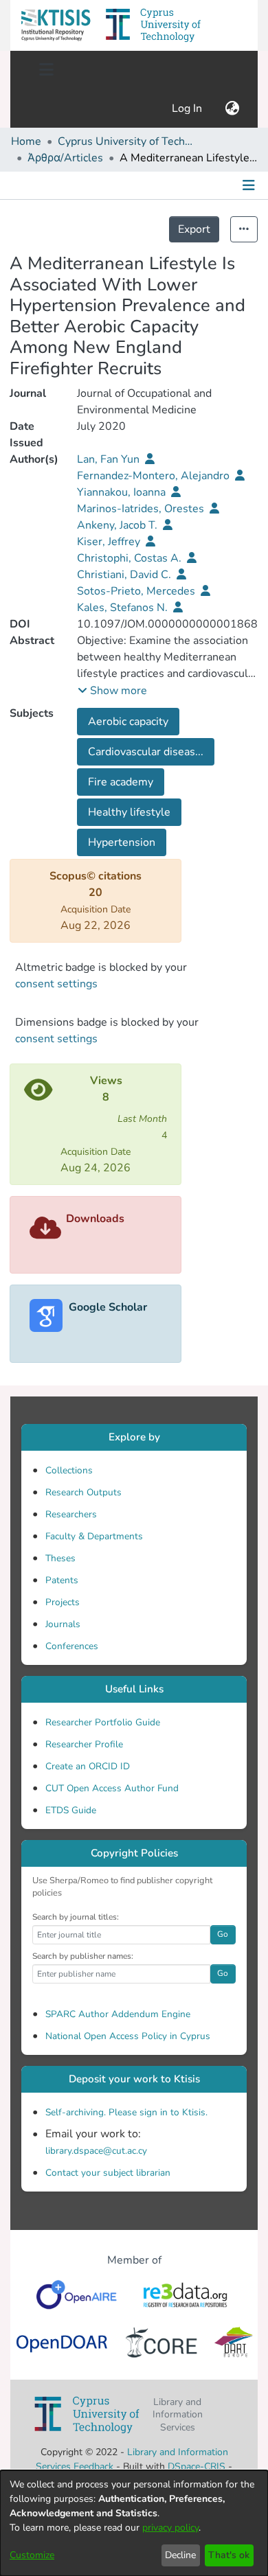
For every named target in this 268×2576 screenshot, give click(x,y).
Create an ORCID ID (88, 1766)
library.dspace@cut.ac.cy (96, 2151)
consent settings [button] (56, 984)
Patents (62, 1580)
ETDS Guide (71, 1810)
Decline (180, 2555)
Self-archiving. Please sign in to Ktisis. (126, 2112)
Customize (32, 2555)
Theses (60, 1558)
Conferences (72, 1646)
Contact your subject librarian (108, 2173)
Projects (63, 1602)
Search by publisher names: (83, 1956)
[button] (56, 25)
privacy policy (170, 2528)
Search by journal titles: (76, 1917)
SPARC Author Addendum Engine (118, 2014)
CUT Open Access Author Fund (112, 1788)
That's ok (229, 2555)
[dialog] (134, 2523)
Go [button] (223, 1934)
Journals (63, 1624)
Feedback (93, 2466)
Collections (69, 1470)
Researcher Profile (84, 1744)
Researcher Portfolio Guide (103, 1722)
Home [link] (26, 141)
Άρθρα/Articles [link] (65, 158)
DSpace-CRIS (197, 2466)
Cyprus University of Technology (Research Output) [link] (126, 141)
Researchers (71, 1514)
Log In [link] (188, 108)
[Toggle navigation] (46, 70)
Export (194, 229)
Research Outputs (83, 1492)
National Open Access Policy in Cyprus (128, 2036)
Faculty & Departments (94, 1536)
